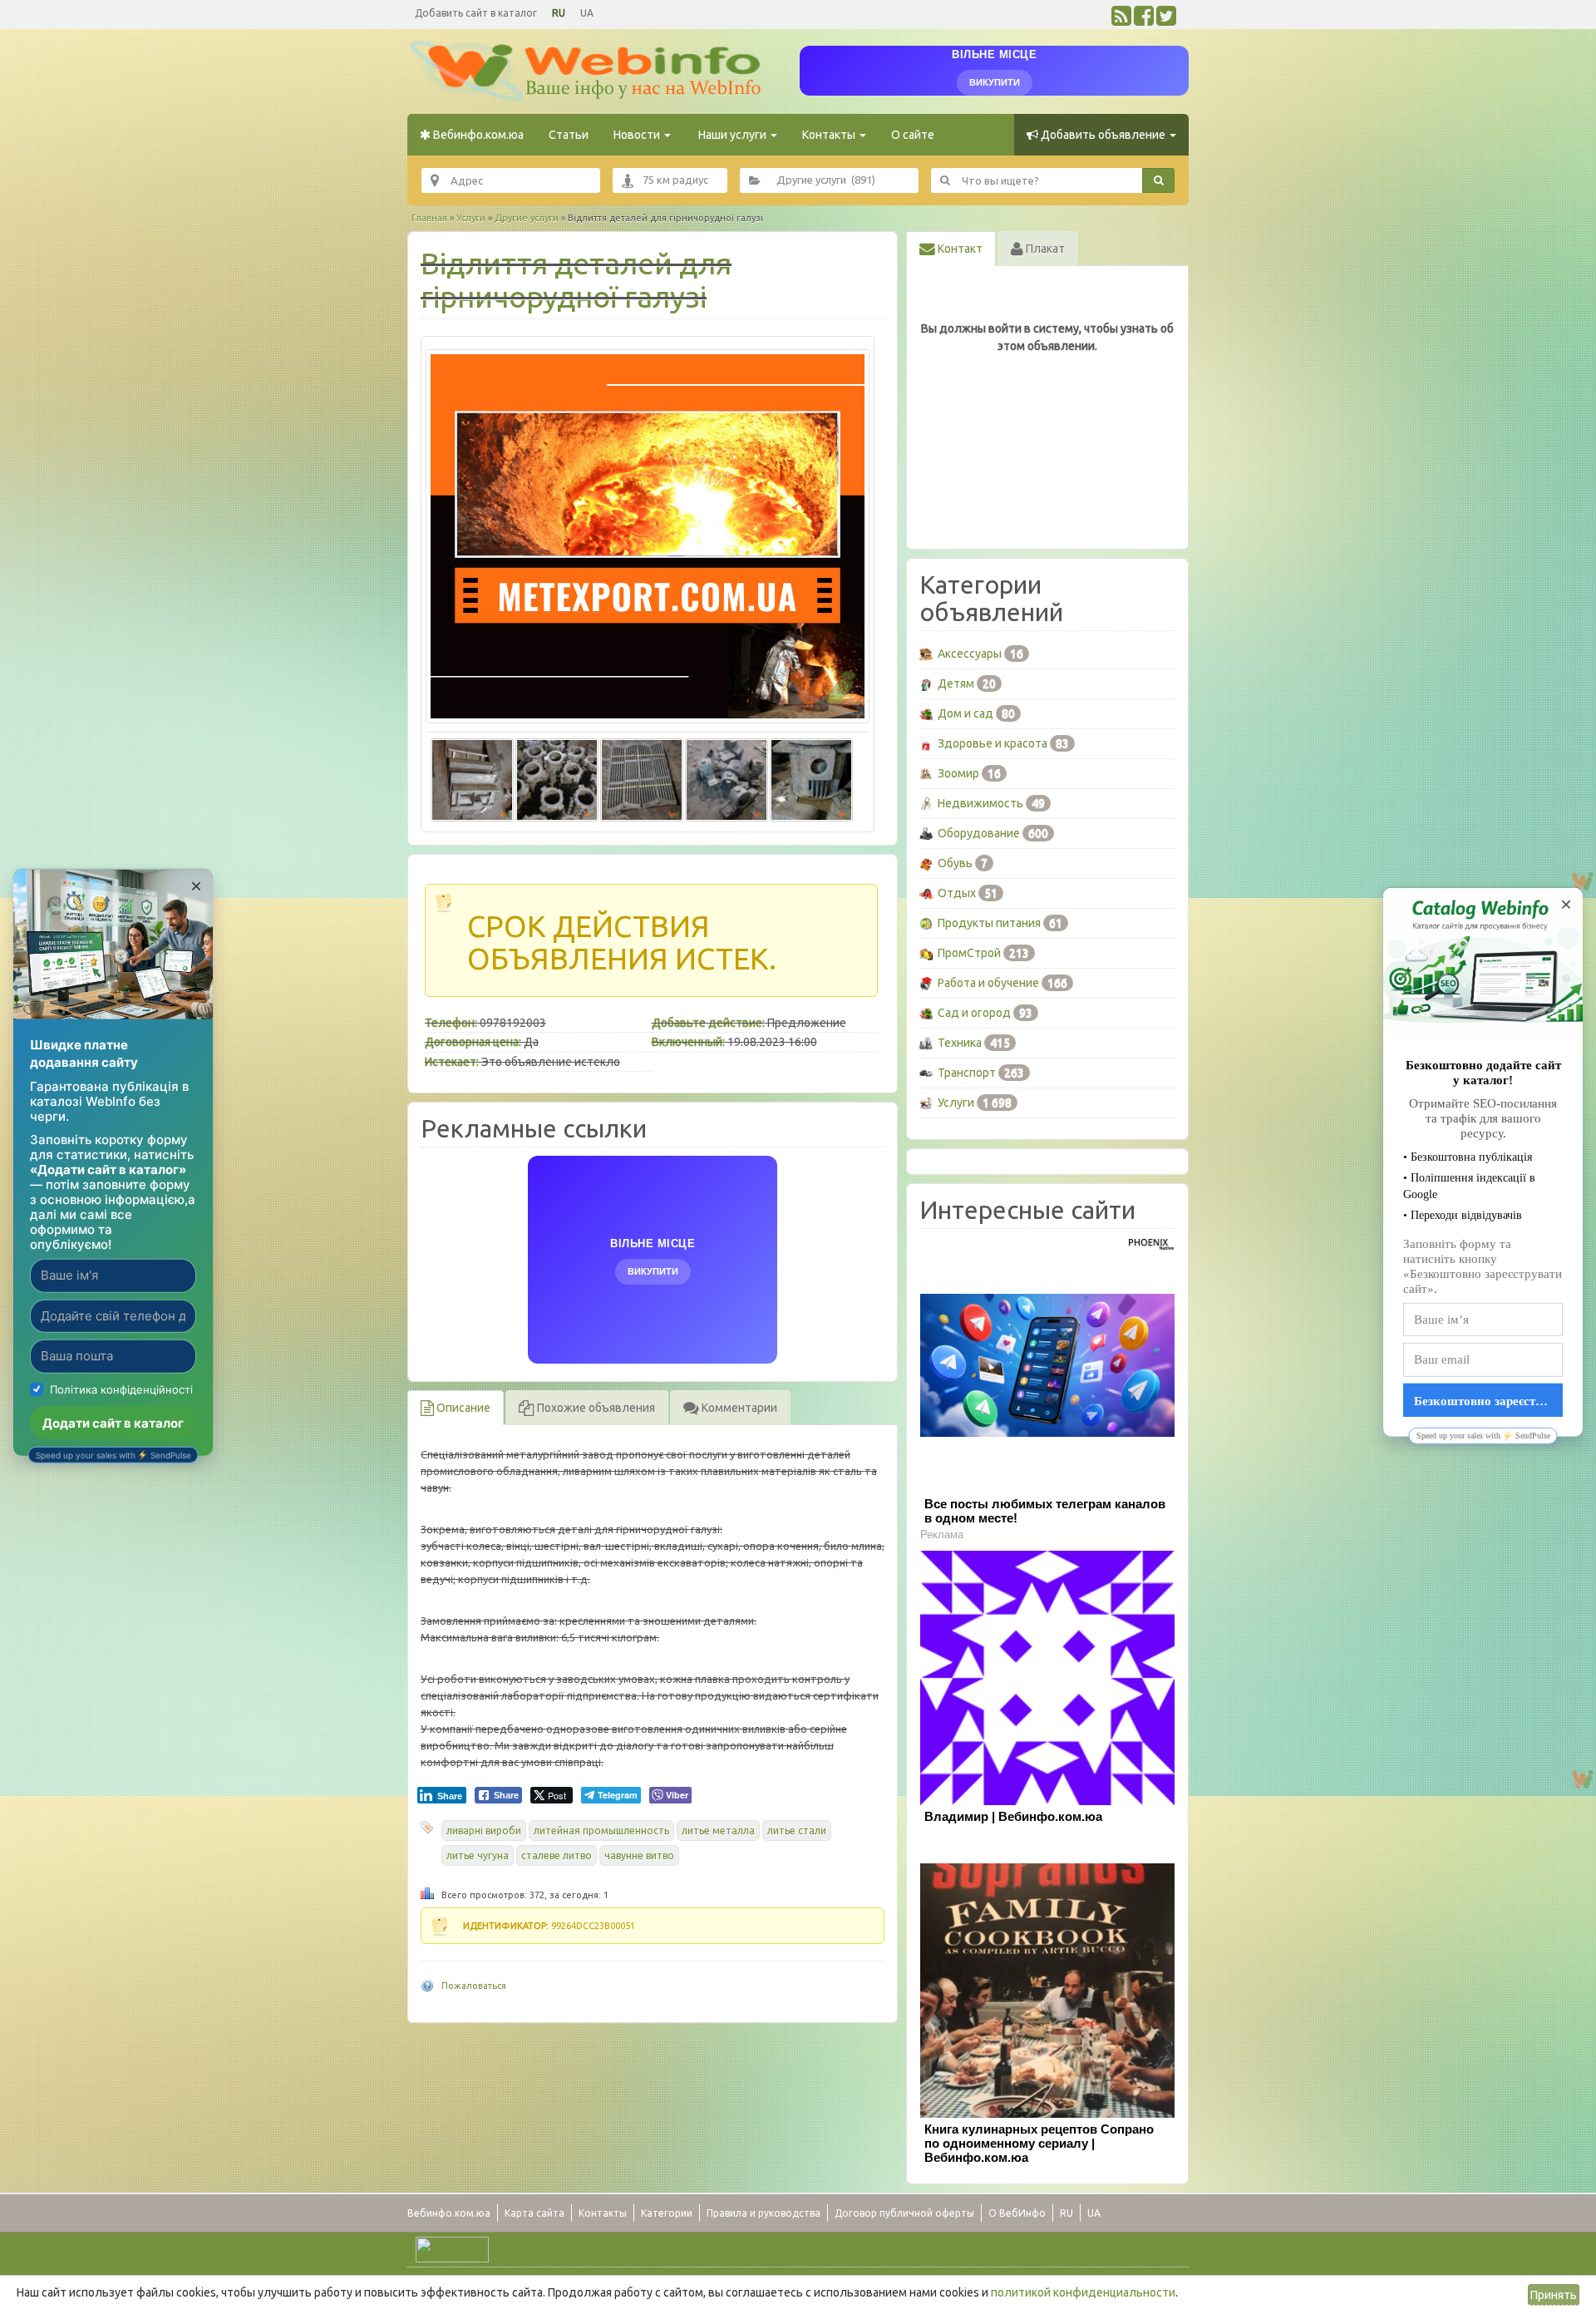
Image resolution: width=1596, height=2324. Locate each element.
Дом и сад (965, 713)
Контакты (830, 135)
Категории (667, 2213)
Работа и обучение (988, 983)
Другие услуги (527, 218)
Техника (960, 1043)
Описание (462, 1408)
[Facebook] (1144, 20)
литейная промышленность (601, 1831)
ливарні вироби (484, 1831)
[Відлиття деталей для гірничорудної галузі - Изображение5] (811, 777)
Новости (638, 135)
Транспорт (967, 1073)
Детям (956, 683)
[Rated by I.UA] (452, 2248)
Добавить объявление (1103, 135)
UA (587, 13)
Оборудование (979, 833)
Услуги (471, 218)
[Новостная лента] (1121, 20)
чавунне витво (639, 1855)
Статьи (569, 135)
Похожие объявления (595, 1408)
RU (559, 13)
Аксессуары (970, 654)
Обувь (955, 863)
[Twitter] (1166, 20)
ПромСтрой (969, 953)
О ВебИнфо (1017, 2213)
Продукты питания (989, 923)
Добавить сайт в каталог (476, 13)
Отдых (957, 893)
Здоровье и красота (993, 743)
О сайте (913, 135)
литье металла (718, 1831)
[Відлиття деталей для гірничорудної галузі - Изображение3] (642, 777)
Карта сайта (534, 2213)
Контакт (959, 249)
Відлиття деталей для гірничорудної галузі (576, 280)
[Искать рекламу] (1158, 180)
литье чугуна (478, 1855)
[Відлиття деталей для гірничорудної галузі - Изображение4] (727, 777)
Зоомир (958, 773)
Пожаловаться (474, 1986)
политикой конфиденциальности (1083, 2292)
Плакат (1044, 249)
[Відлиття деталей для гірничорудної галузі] (648, 536)
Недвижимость (980, 803)
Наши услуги (732, 135)
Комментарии (738, 1408)
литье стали (797, 1831)
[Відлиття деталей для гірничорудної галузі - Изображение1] (472, 777)
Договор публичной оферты (904, 2213)
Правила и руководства (764, 2213)
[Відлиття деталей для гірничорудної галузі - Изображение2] (557, 777)
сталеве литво (557, 1855)
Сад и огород (974, 1013)
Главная (429, 218)
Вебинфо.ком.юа (477, 135)
